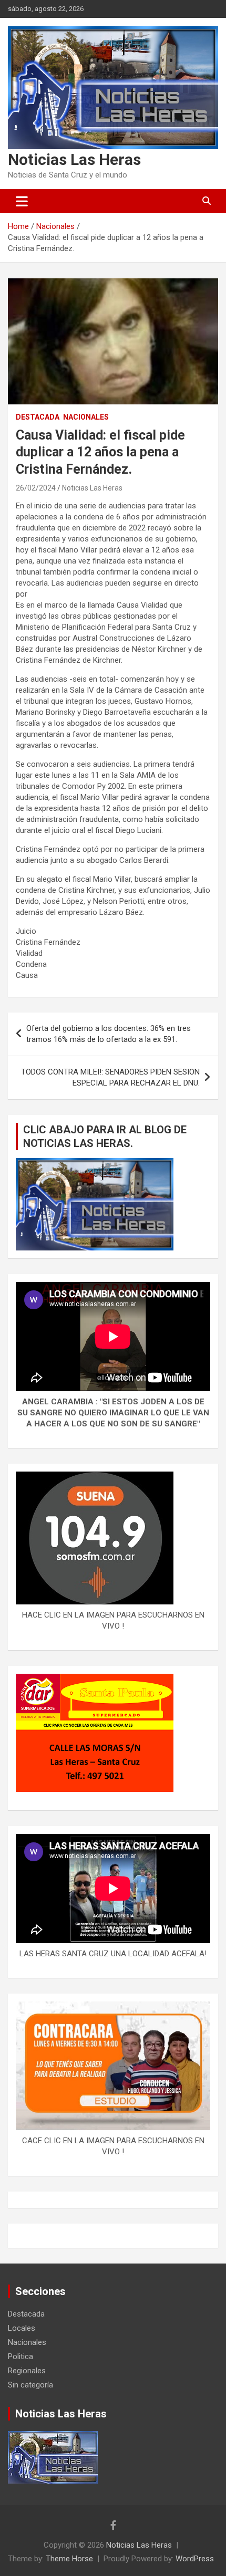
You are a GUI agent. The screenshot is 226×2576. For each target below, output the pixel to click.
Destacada (38, 417)
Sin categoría (30, 2385)
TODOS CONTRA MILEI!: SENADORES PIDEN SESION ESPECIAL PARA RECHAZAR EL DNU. (110, 1077)
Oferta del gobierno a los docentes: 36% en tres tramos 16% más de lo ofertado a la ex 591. (109, 1034)
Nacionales (86, 417)
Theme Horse (69, 2559)
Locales (22, 2328)
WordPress (195, 2559)
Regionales (27, 2371)
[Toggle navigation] (22, 201)
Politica (20, 2356)
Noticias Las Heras (74, 159)
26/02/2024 (36, 488)
